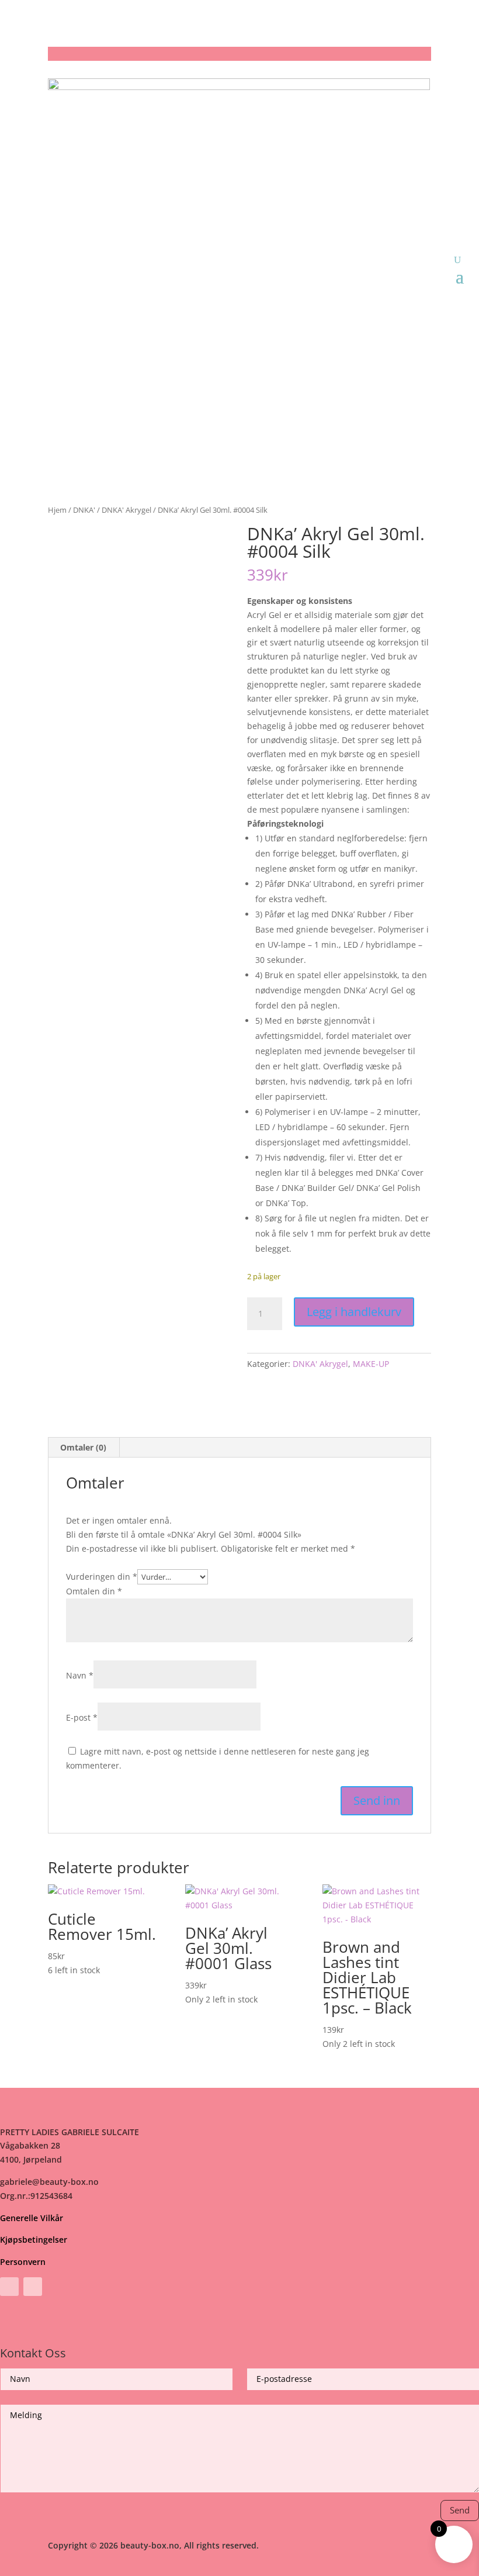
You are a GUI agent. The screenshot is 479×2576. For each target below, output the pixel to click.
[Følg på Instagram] (33, 2287)
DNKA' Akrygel (126, 510)
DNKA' (84, 510)
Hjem (57, 510)
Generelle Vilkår (32, 2218)
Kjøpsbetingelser (34, 2240)
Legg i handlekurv (354, 1312)
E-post (82, 1717)
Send (460, 2510)
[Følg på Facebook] (9, 2287)
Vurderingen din (102, 1577)
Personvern (23, 2262)
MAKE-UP (371, 1364)
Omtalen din (94, 1591)
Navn (80, 1675)
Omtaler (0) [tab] (83, 1447)
